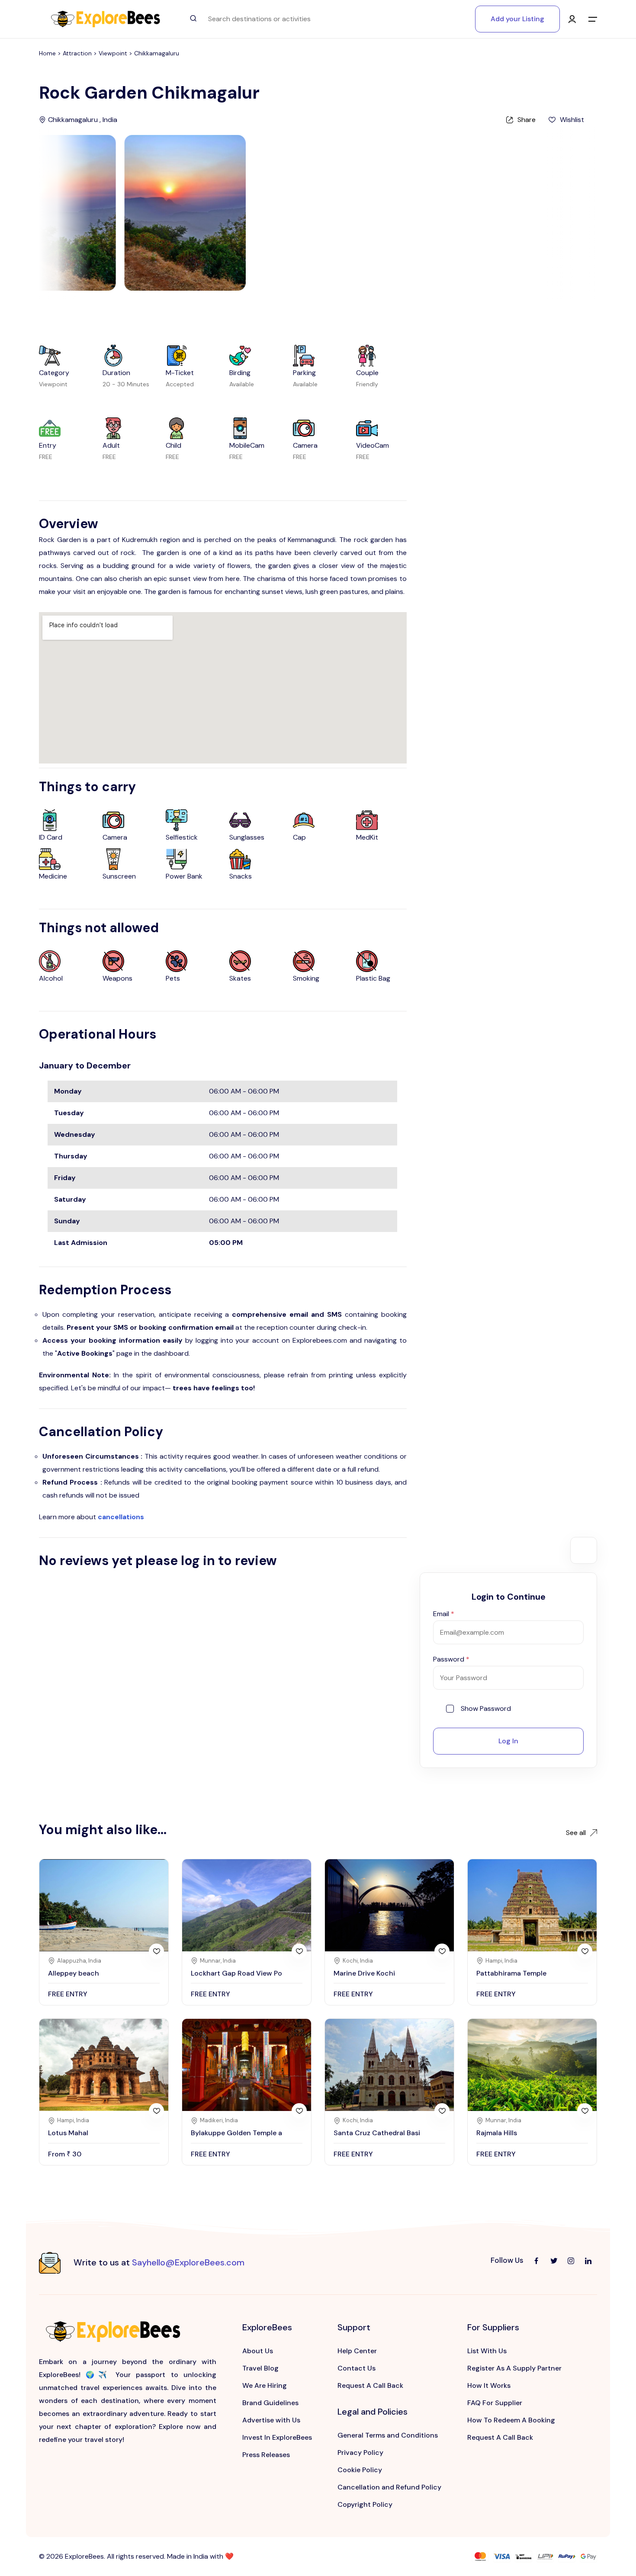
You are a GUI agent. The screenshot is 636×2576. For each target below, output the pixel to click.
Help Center (357, 2351)
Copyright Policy (365, 2504)
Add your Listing (517, 19)
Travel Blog (260, 2368)
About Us (258, 2351)
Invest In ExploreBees (277, 2437)
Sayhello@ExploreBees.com (188, 2262)
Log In (508, 1741)
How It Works (489, 2385)
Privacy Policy (360, 2452)
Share (527, 120)
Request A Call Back (370, 2385)
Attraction (78, 53)
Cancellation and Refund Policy (389, 2487)
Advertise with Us (271, 2420)
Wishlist (572, 120)
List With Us (487, 2351)
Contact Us (357, 2368)
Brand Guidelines (270, 2403)
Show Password (486, 1709)
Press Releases (266, 2455)
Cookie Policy (360, 2470)
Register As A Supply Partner (514, 2368)
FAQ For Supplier (495, 2403)
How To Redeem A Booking (511, 2420)
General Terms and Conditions (388, 2435)
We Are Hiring (265, 2385)
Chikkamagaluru (157, 53)
